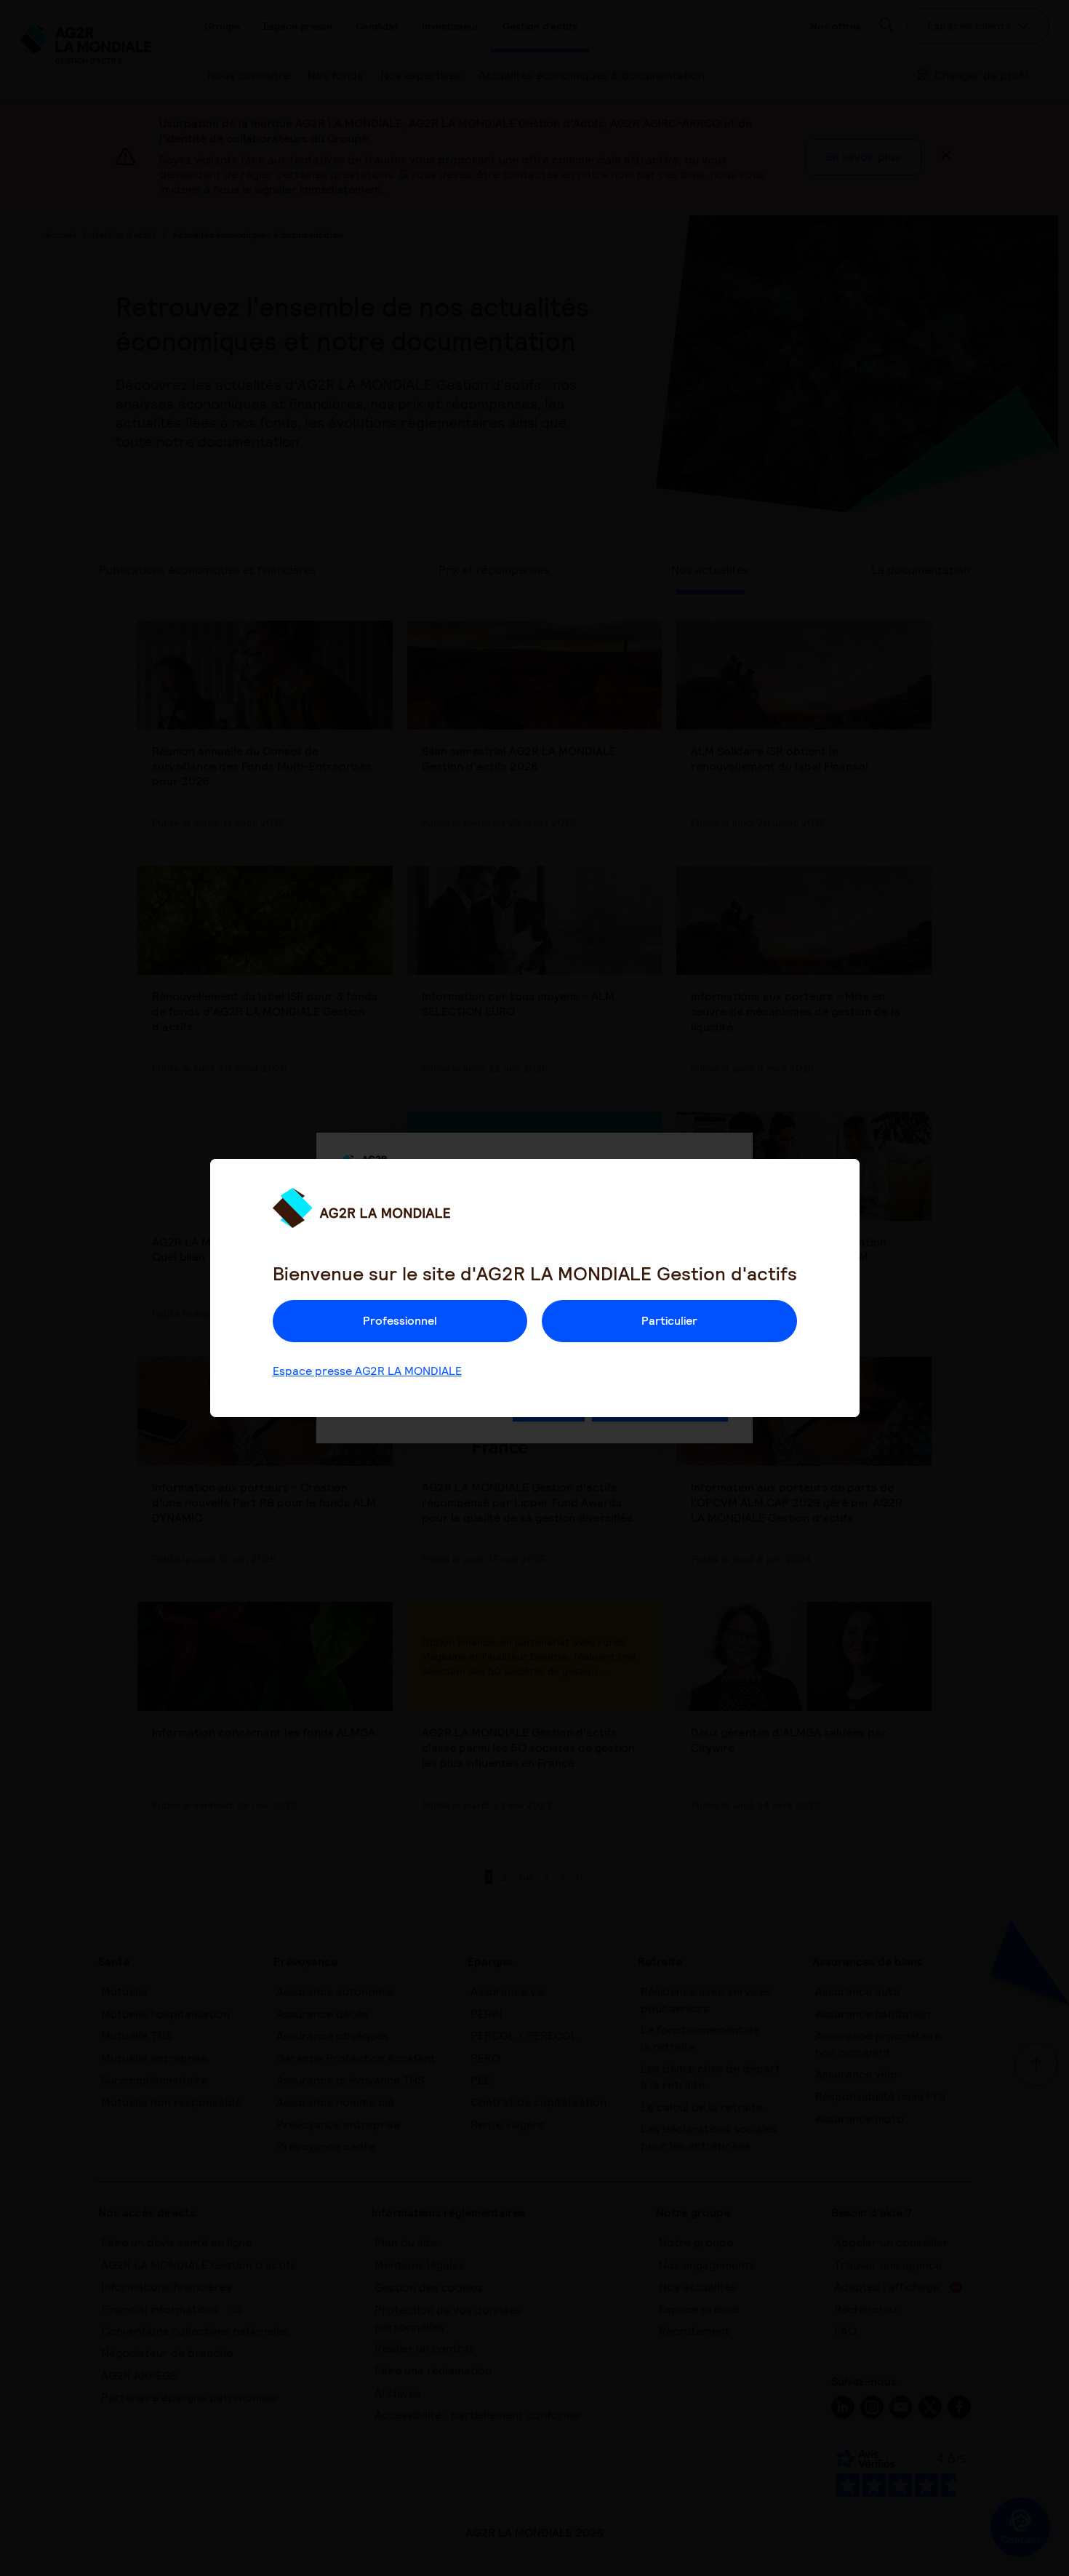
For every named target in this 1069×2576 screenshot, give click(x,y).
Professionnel (400, 1321)
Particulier (669, 1321)
